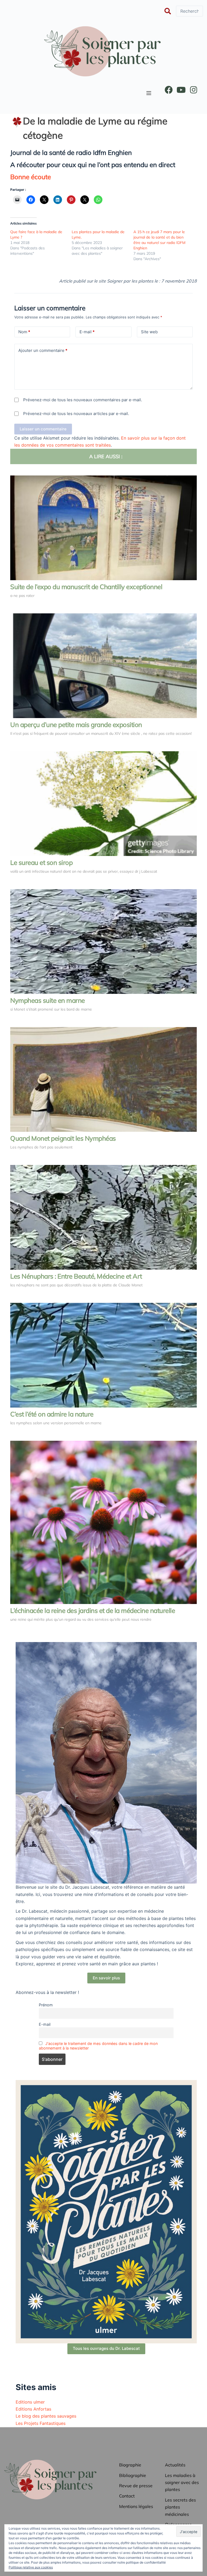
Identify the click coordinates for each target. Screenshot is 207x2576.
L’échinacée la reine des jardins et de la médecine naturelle (93, 1610)
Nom (24, 332)
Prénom (46, 2005)
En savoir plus (106, 1978)
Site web (149, 332)
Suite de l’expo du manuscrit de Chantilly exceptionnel (86, 587)
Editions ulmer (30, 2402)
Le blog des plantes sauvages (46, 2416)
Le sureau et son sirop (41, 862)
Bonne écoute (31, 177)
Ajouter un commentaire (43, 350)
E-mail (87, 332)
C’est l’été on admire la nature (52, 1414)
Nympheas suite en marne (48, 1000)
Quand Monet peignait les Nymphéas (63, 1138)
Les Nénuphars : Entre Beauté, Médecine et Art (76, 1276)
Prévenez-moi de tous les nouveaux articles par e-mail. (76, 414)
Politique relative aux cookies (31, 2567)
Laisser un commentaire (43, 429)
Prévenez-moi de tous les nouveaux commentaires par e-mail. (83, 400)
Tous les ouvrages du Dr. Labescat (106, 2348)
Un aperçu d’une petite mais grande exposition (76, 725)
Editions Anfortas (33, 2409)
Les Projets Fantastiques (41, 2423)
